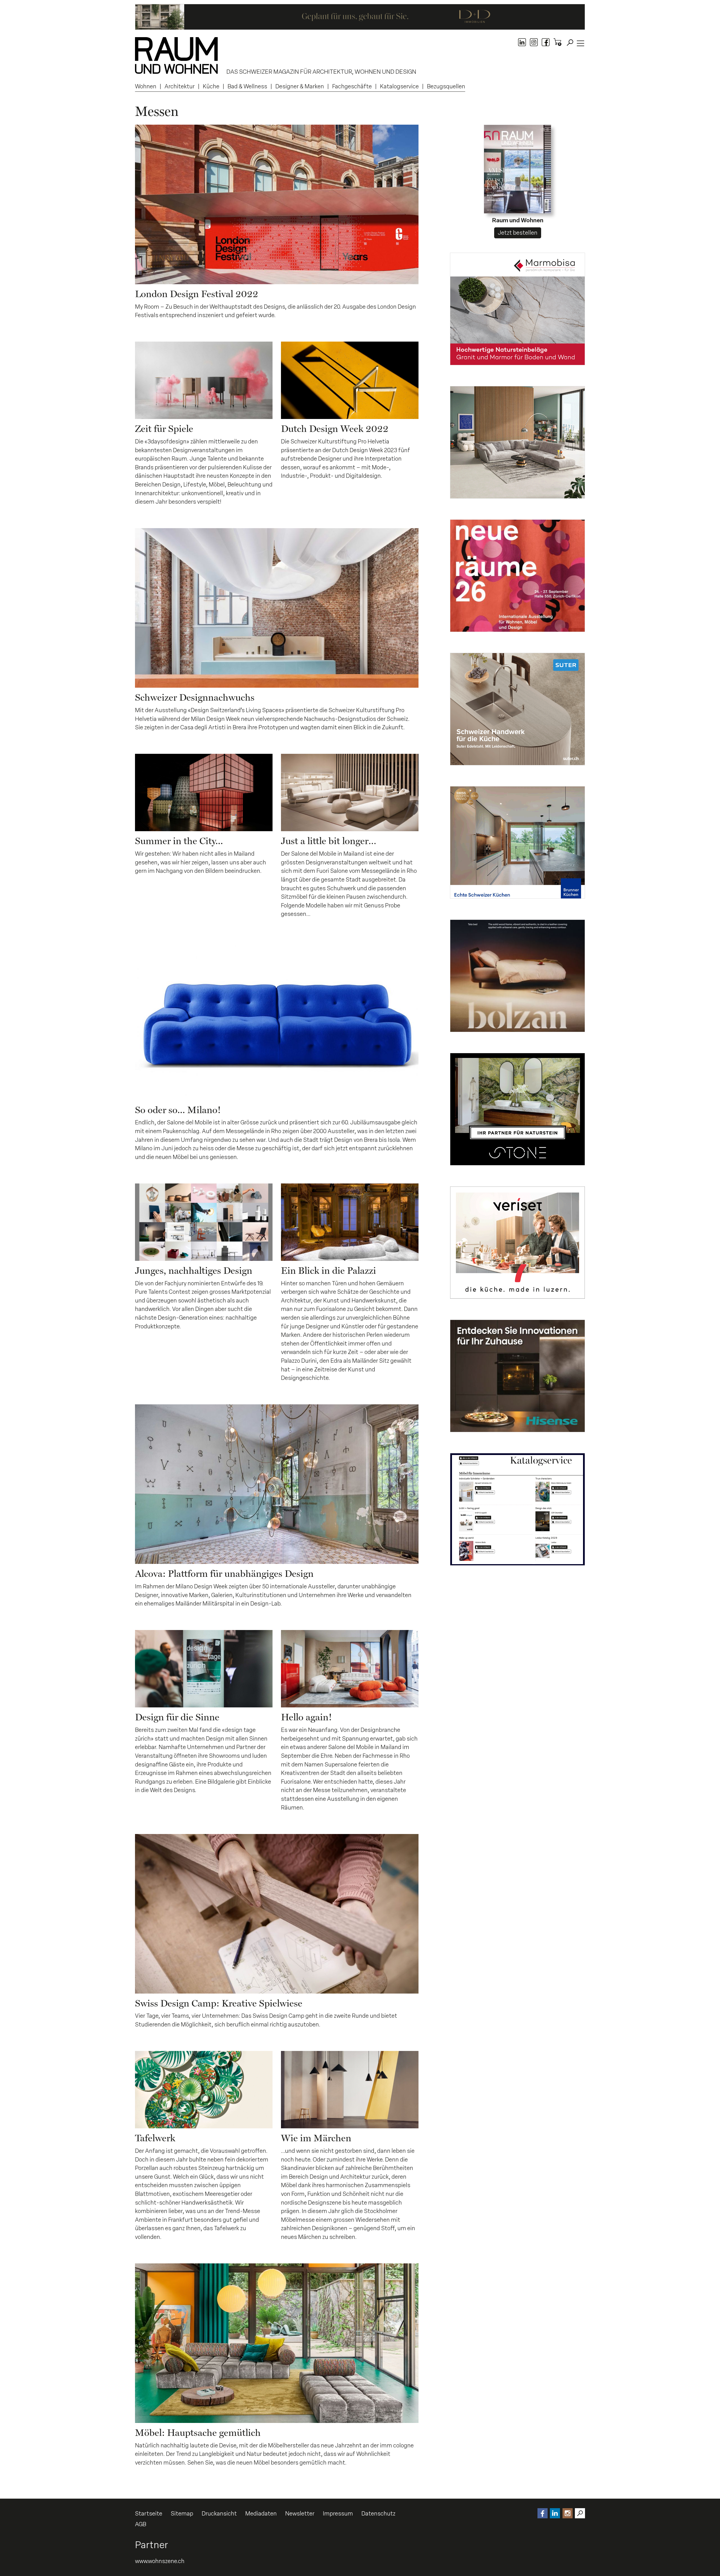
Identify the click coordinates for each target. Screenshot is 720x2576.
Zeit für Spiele (164, 429)
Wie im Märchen (316, 2138)
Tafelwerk (155, 2138)
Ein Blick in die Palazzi (328, 1270)
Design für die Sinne (177, 1717)
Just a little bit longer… (329, 841)
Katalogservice (399, 86)
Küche (211, 86)
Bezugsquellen (446, 86)
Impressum (338, 2514)
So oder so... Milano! (178, 1110)
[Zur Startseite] (176, 55)
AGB (141, 2524)
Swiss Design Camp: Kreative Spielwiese (219, 2003)
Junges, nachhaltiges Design (194, 1270)
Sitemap (182, 2514)
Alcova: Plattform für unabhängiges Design (224, 1573)
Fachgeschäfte (352, 86)
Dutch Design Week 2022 (335, 429)
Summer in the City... (179, 841)
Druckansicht (219, 2514)
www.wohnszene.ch (160, 2561)
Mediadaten (261, 2514)
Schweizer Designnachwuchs (195, 697)
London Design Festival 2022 (197, 294)
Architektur (180, 86)
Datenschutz (378, 2514)
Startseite (149, 2514)
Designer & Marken (300, 86)
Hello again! (306, 1717)
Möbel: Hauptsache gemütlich (198, 2432)
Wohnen (146, 86)
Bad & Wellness (247, 86)
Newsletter (300, 2514)
